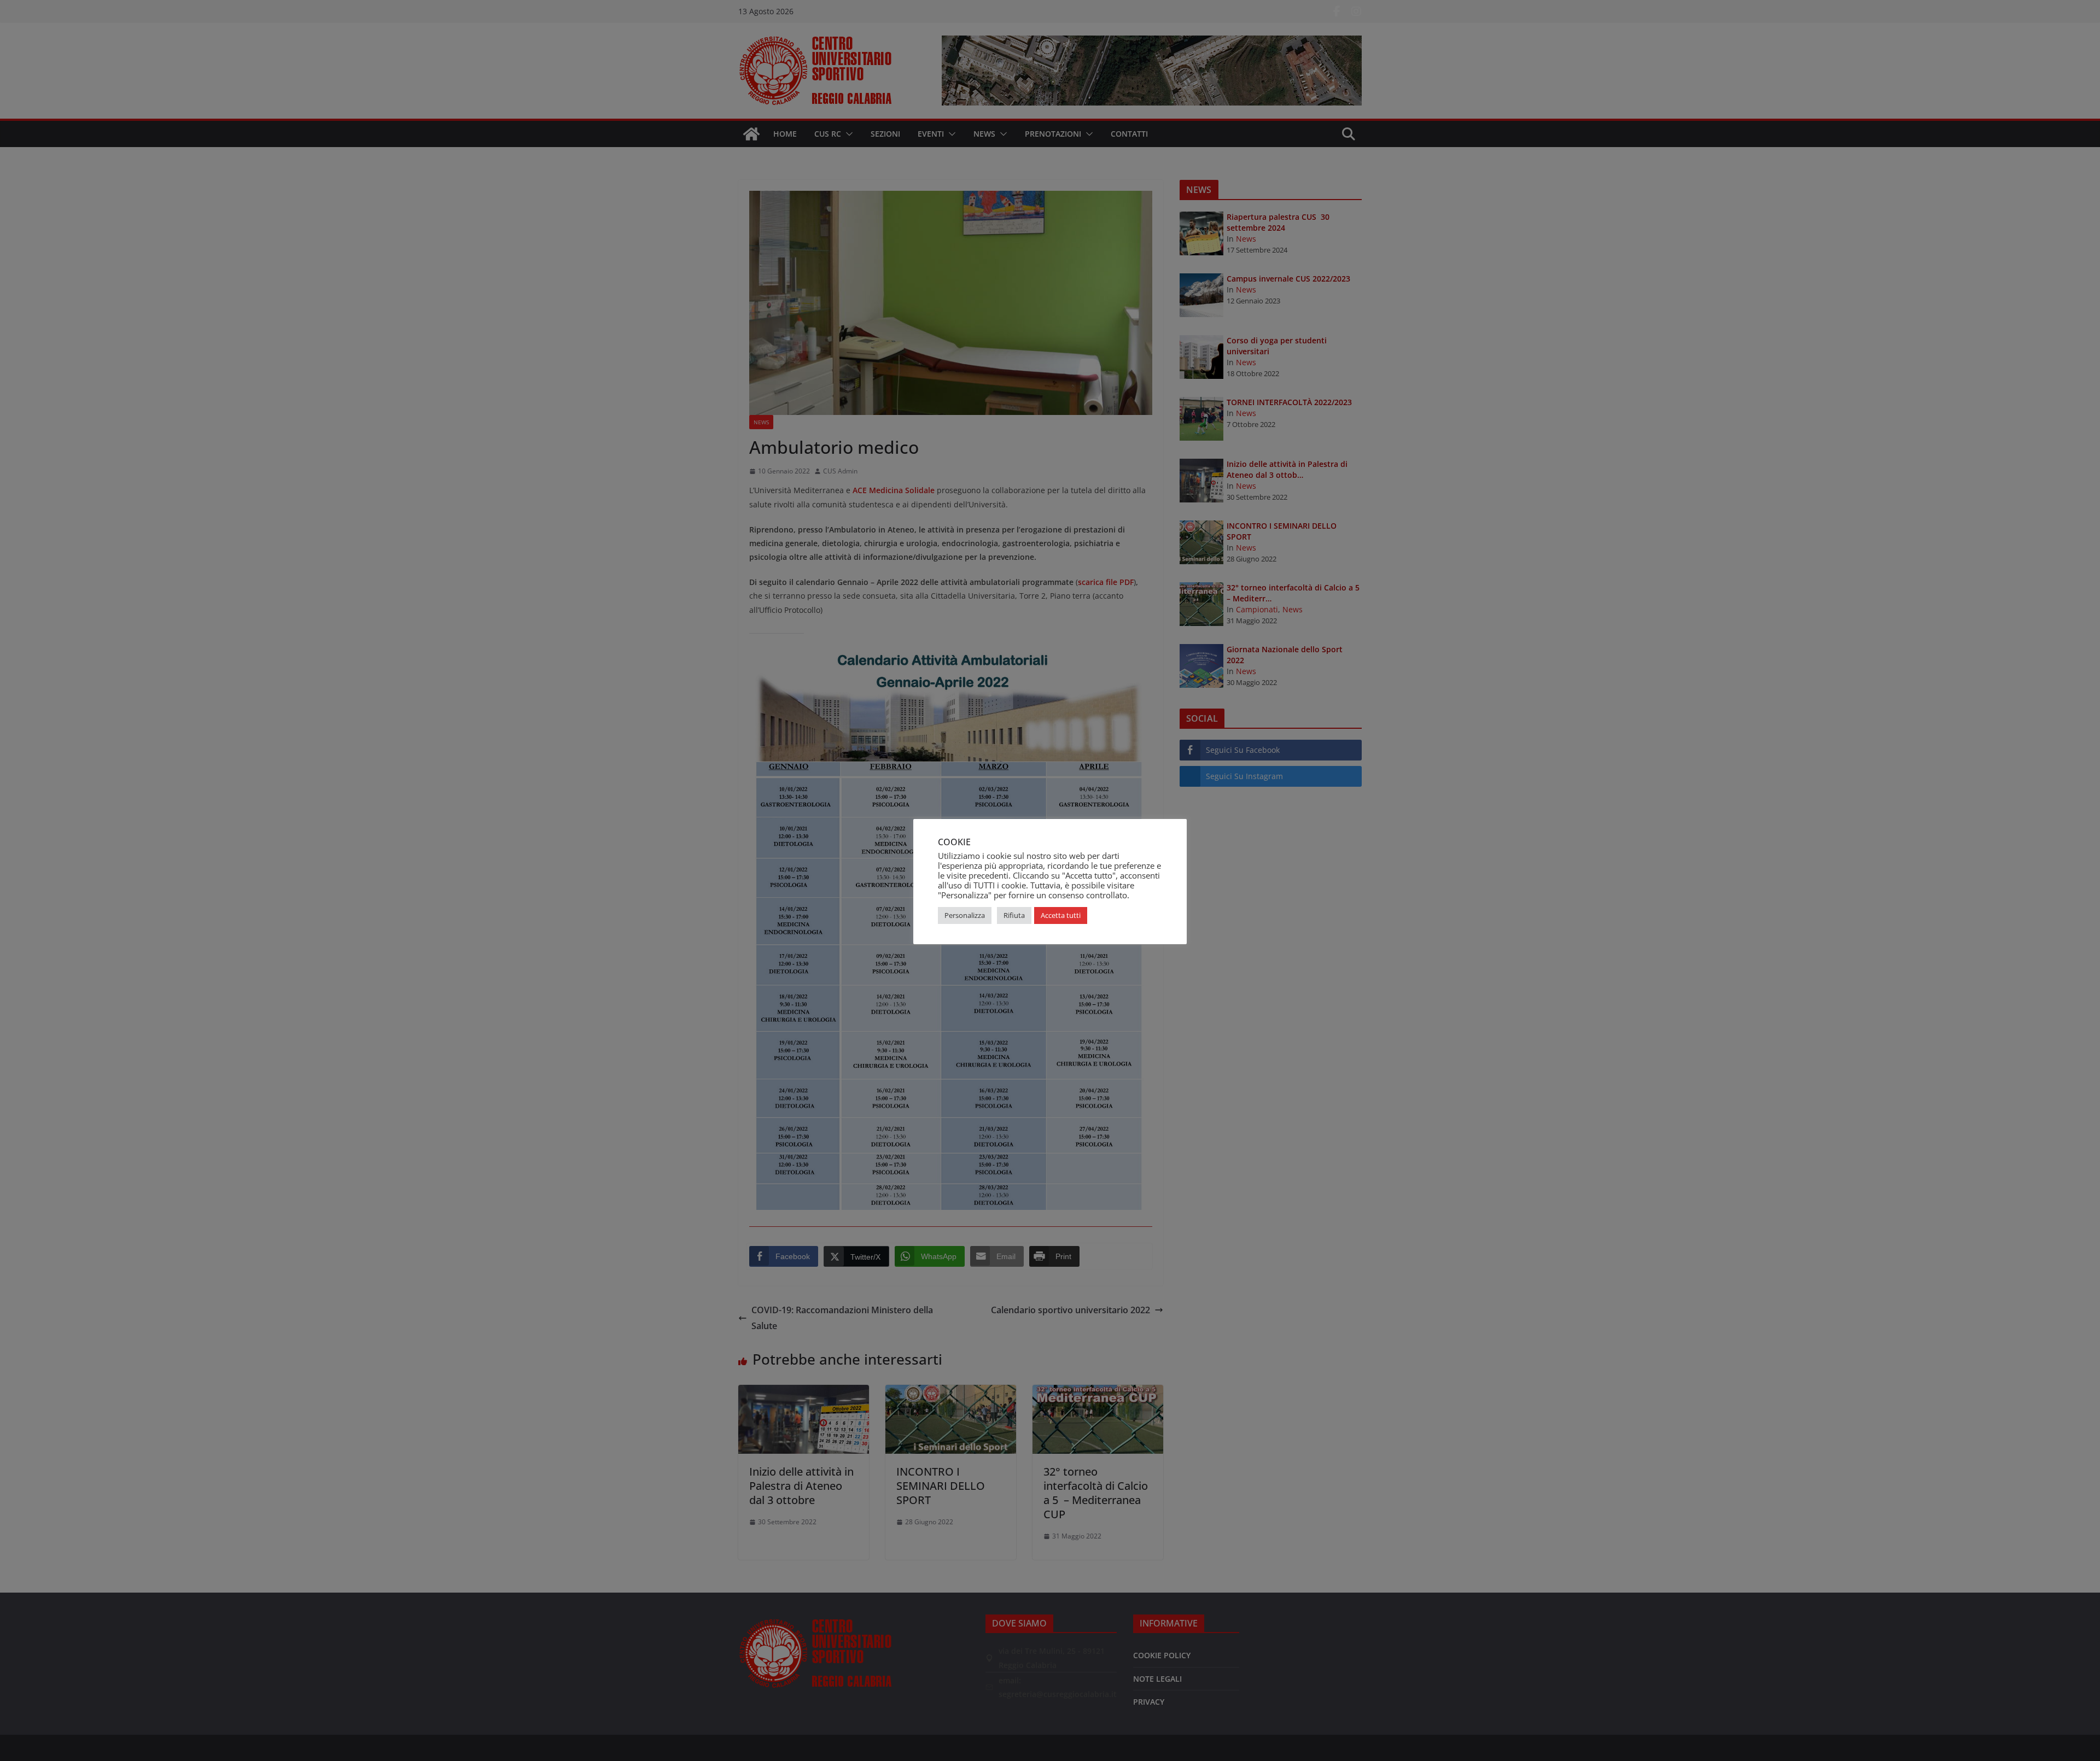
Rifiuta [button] (1014, 915)
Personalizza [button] (965, 915)
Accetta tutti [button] (1061, 915)
